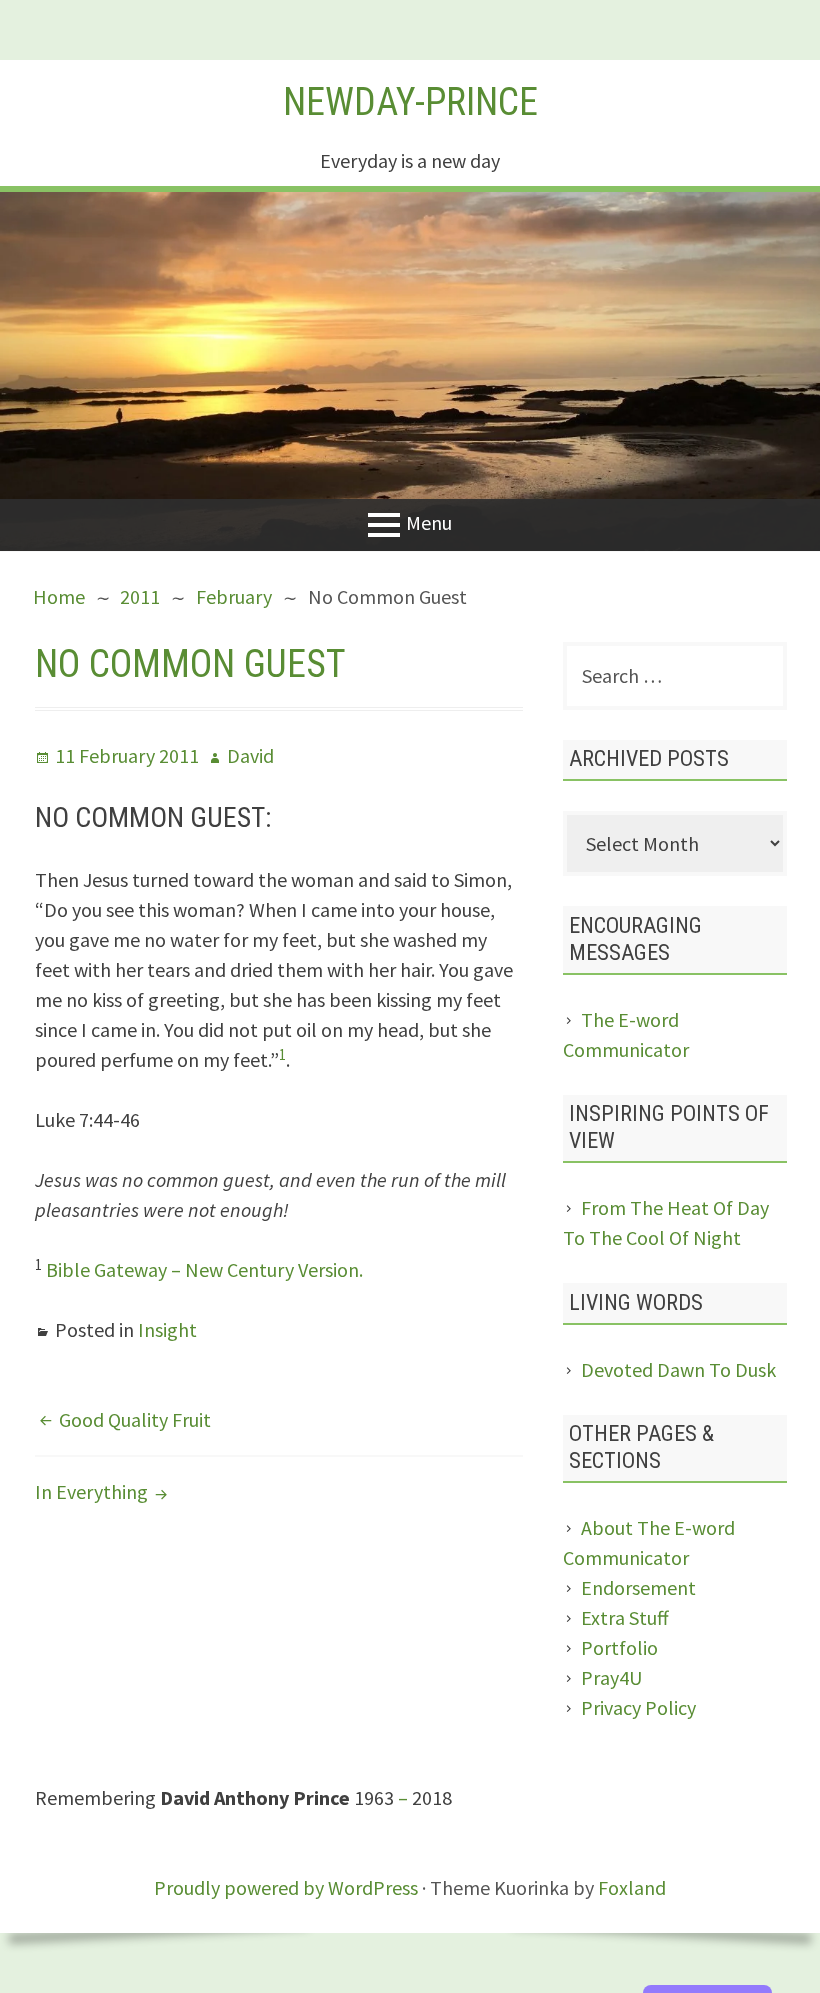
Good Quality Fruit (135, 1419)
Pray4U (611, 1677)
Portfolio (619, 1647)
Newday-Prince (410, 102)
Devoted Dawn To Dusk (678, 1369)
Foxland (632, 1887)
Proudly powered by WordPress (286, 1887)
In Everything (91, 1491)
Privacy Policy (638, 1707)
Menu (429, 521)
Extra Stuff (625, 1617)
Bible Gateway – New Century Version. (204, 1269)
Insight (167, 1329)
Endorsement (638, 1587)
